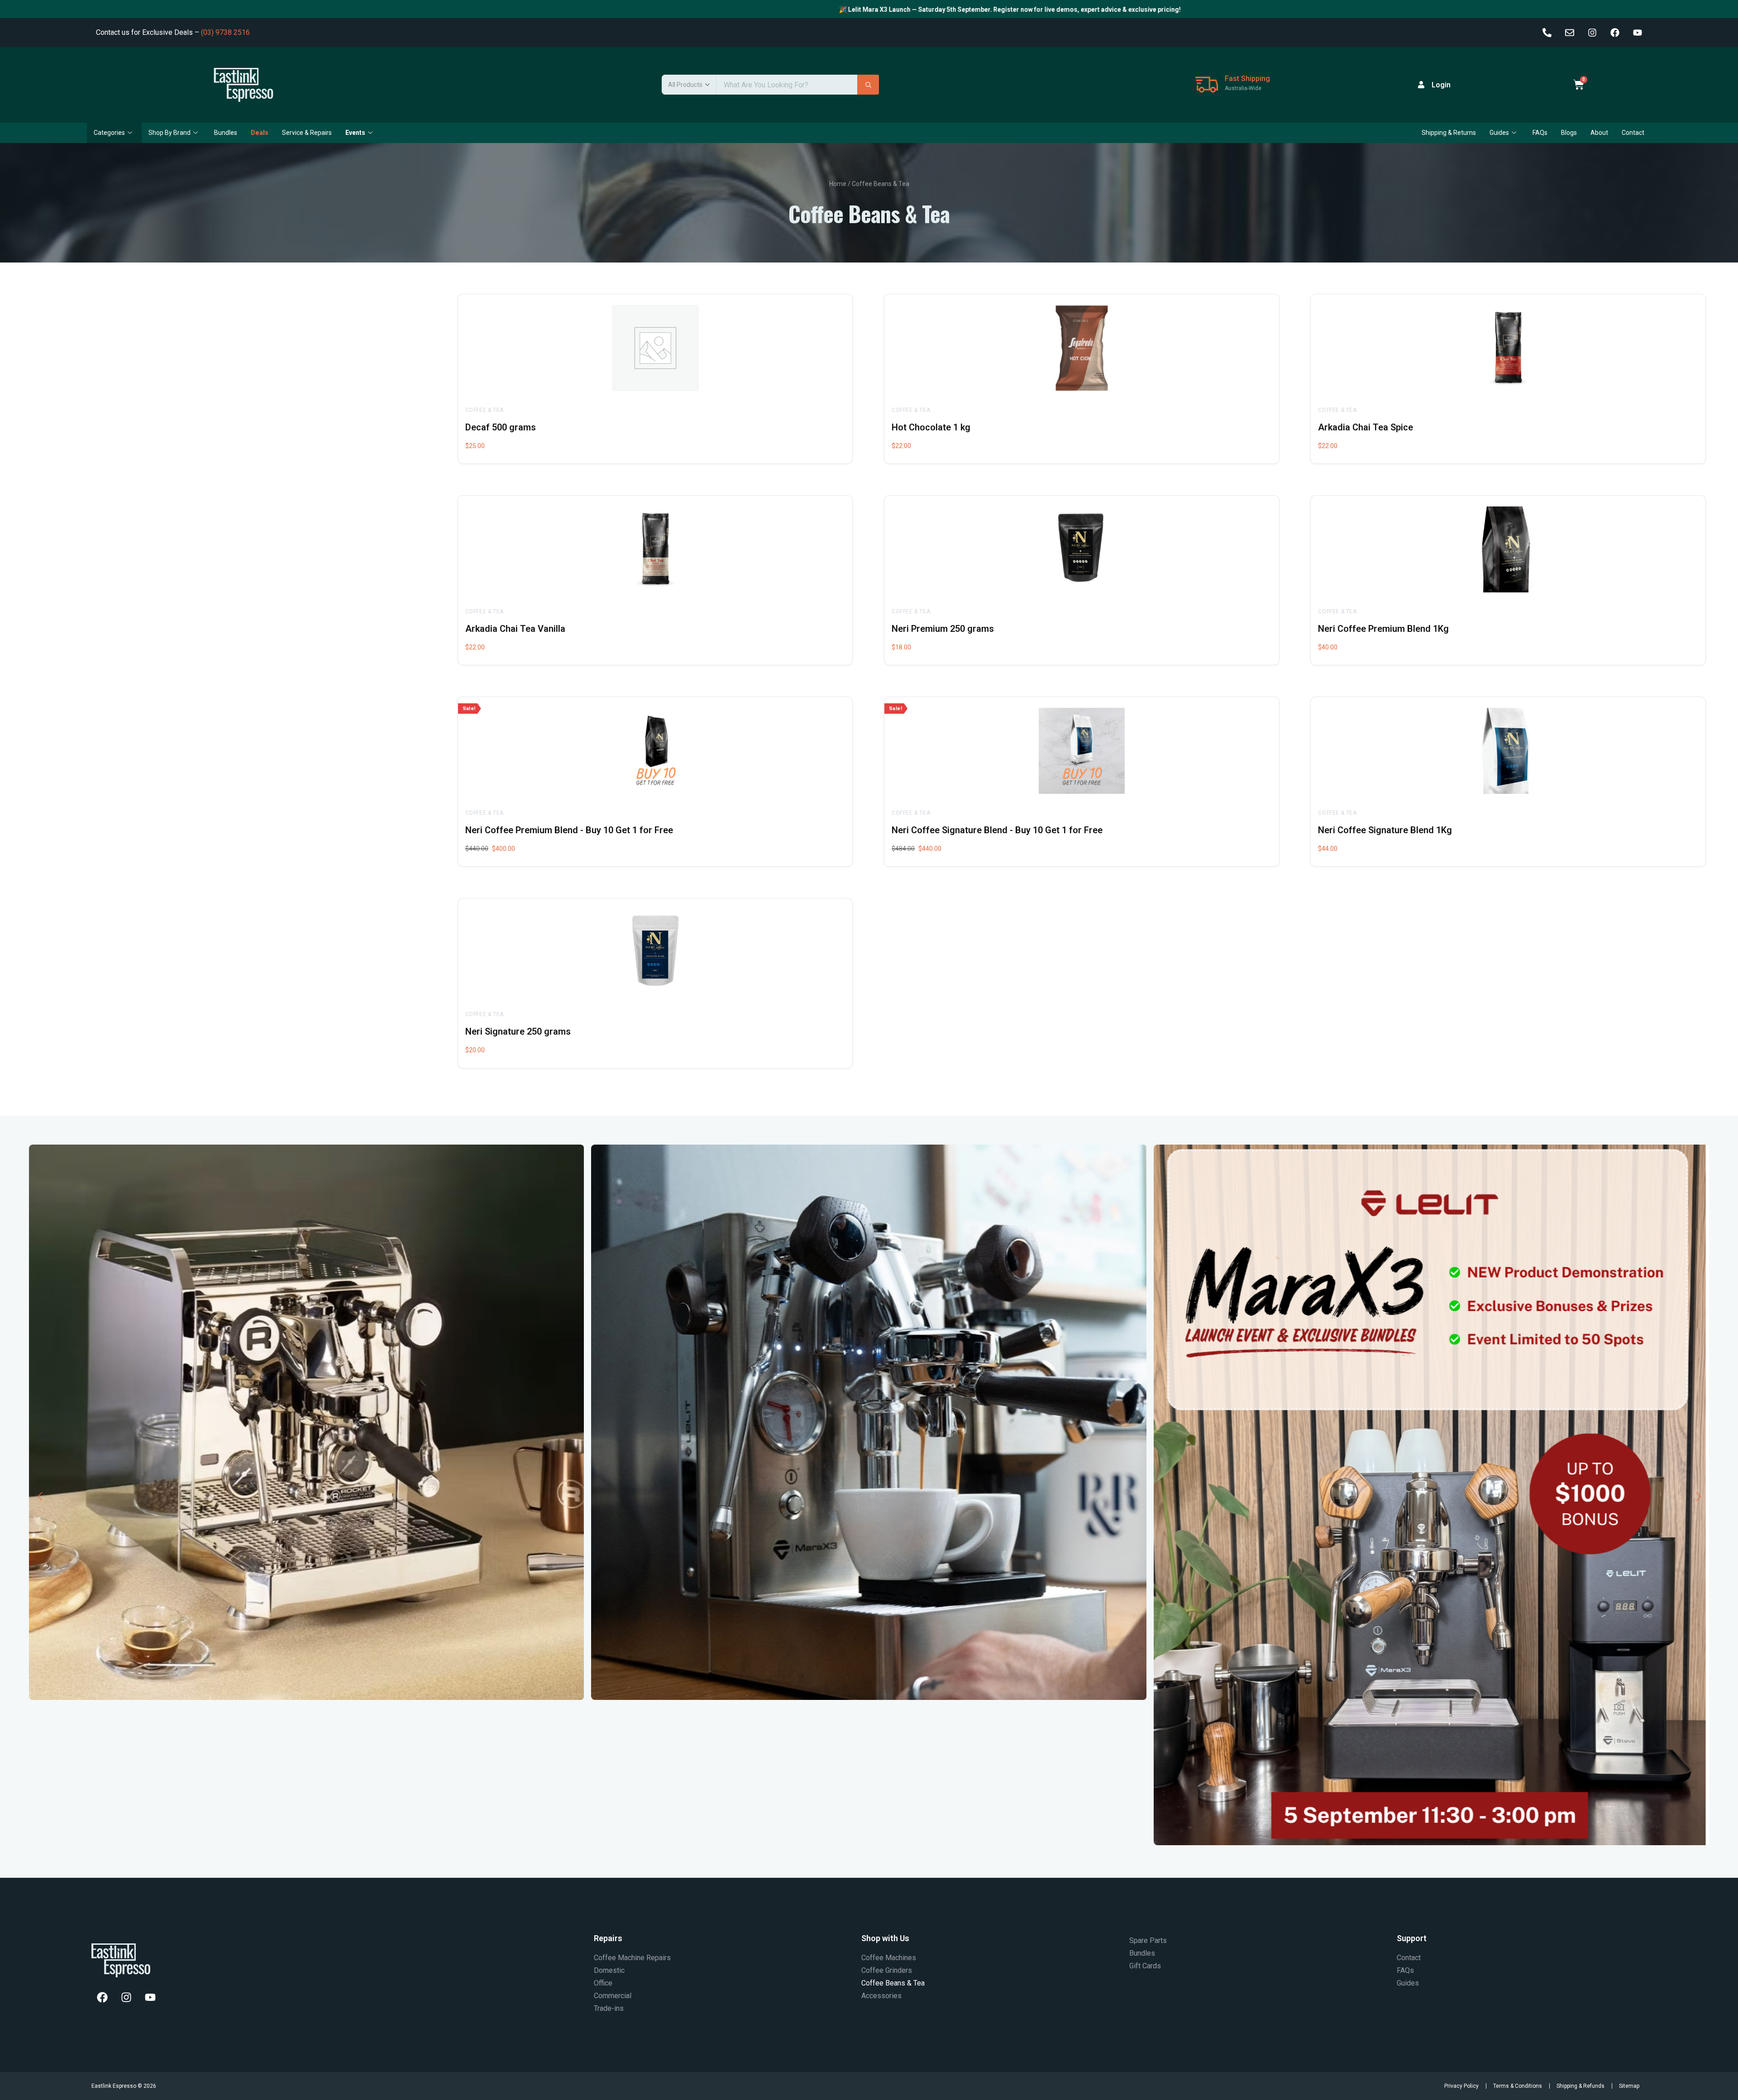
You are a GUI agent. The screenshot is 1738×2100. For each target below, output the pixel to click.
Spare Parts (1148, 1940)
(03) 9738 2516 (225, 32)
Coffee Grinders (887, 1970)
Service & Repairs (307, 133)
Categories (109, 133)
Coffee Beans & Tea (893, 1983)
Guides (1499, 133)
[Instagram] (1592, 33)
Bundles (226, 133)
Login (1441, 85)
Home (838, 184)
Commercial (613, 1996)
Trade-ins (609, 2008)
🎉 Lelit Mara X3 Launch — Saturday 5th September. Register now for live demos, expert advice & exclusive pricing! (656, 10)
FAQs (1540, 133)
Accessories (881, 1996)
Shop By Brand (170, 133)
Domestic (609, 1970)
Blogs (1569, 133)
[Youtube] (1638, 33)
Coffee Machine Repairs (632, 1958)
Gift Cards (1145, 1966)
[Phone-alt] (1547, 33)
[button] (40, 1497)
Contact (1633, 133)
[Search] (868, 85)
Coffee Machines (889, 1958)
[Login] (1421, 85)
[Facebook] (1615, 33)
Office (603, 1983)
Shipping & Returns (1449, 133)
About (1599, 133)
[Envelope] (1570, 33)
